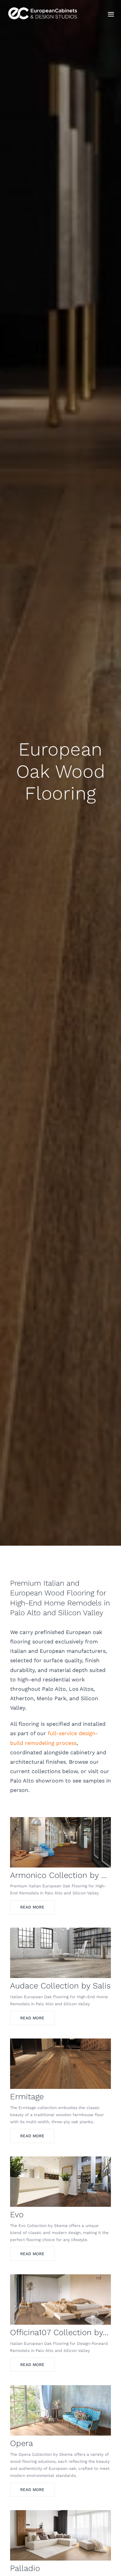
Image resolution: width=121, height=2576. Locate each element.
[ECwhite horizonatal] (44, 7)
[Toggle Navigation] (111, 14)
